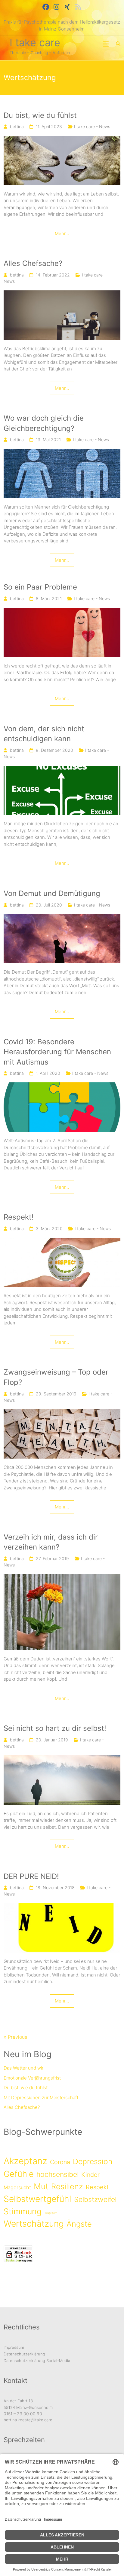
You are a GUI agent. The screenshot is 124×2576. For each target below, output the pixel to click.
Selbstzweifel (95, 2199)
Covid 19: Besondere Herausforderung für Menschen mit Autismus (57, 1052)
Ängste (79, 2224)
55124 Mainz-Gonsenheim (28, 2407)
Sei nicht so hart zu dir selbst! (55, 1728)
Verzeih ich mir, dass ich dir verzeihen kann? (51, 1542)
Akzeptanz (25, 2161)
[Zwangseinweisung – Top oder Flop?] (62, 1412)
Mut (41, 2186)
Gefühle (19, 2174)
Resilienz (67, 2186)
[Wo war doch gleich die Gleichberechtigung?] (62, 452)
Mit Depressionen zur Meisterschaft (41, 2098)
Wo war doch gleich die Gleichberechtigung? (44, 423)
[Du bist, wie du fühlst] (62, 139)
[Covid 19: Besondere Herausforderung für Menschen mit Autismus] (62, 1086)
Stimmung (23, 2211)
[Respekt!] (62, 1241)
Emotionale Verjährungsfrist (32, 2078)
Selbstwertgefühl (37, 2199)
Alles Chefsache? (33, 263)
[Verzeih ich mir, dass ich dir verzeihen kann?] (62, 1577)
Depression (93, 2161)
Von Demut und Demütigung (52, 893)
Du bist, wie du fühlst (40, 115)
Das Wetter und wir (23, 2068)
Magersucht (17, 2187)
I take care (35, 42)
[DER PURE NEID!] (62, 1906)
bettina (17, 126)
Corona (60, 2162)
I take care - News (92, 126)
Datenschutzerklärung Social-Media (37, 2361)
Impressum (14, 2347)
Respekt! (19, 1217)
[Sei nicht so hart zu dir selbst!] (62, 1758)
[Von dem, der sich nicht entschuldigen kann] (62, 769)
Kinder (90, 2175)
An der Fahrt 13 (18, 2401)
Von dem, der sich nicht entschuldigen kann (44, 734)
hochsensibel (57, 2174)
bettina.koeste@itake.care (28, 2420)
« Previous (15, 2037)
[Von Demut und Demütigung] (62, 917)
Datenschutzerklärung (24, 2354)
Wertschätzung (34, 2224)
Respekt (97, 2187)
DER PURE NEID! (31, 1876)
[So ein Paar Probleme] (62, 611)
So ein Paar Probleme (40, 587)
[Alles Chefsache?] (62, 294)
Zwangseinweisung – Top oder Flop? (56, 1377)
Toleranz (51, 2213)
